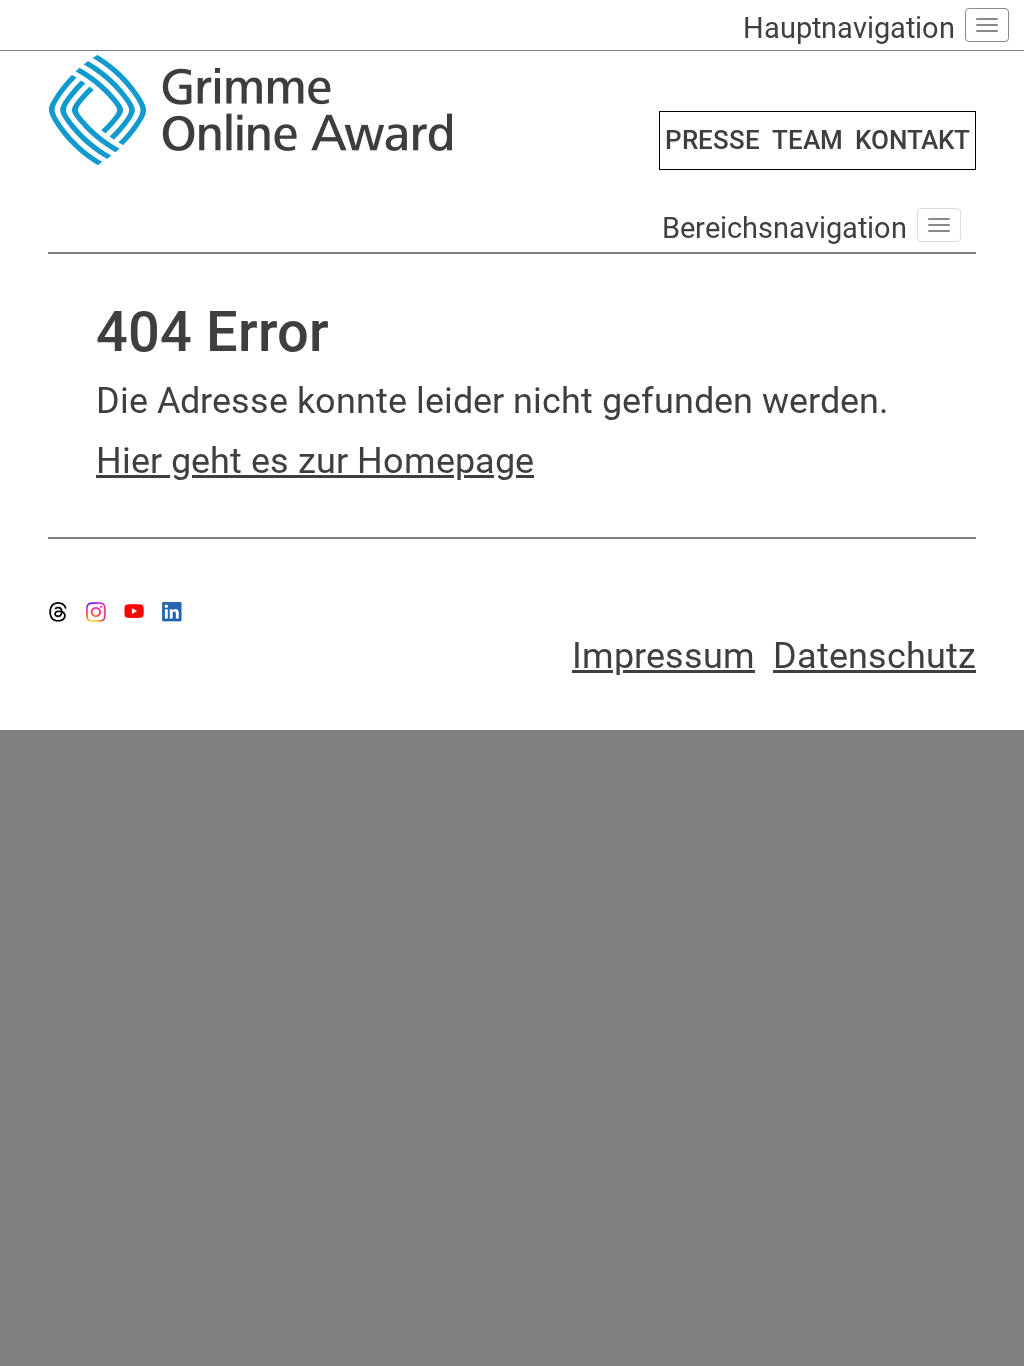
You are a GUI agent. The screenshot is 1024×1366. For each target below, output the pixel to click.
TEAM (807, 140)
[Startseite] (273, 110)
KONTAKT (912, 140)
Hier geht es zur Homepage (315, 461)
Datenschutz (874, 656)
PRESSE (712, 140)
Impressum (663, 656)
